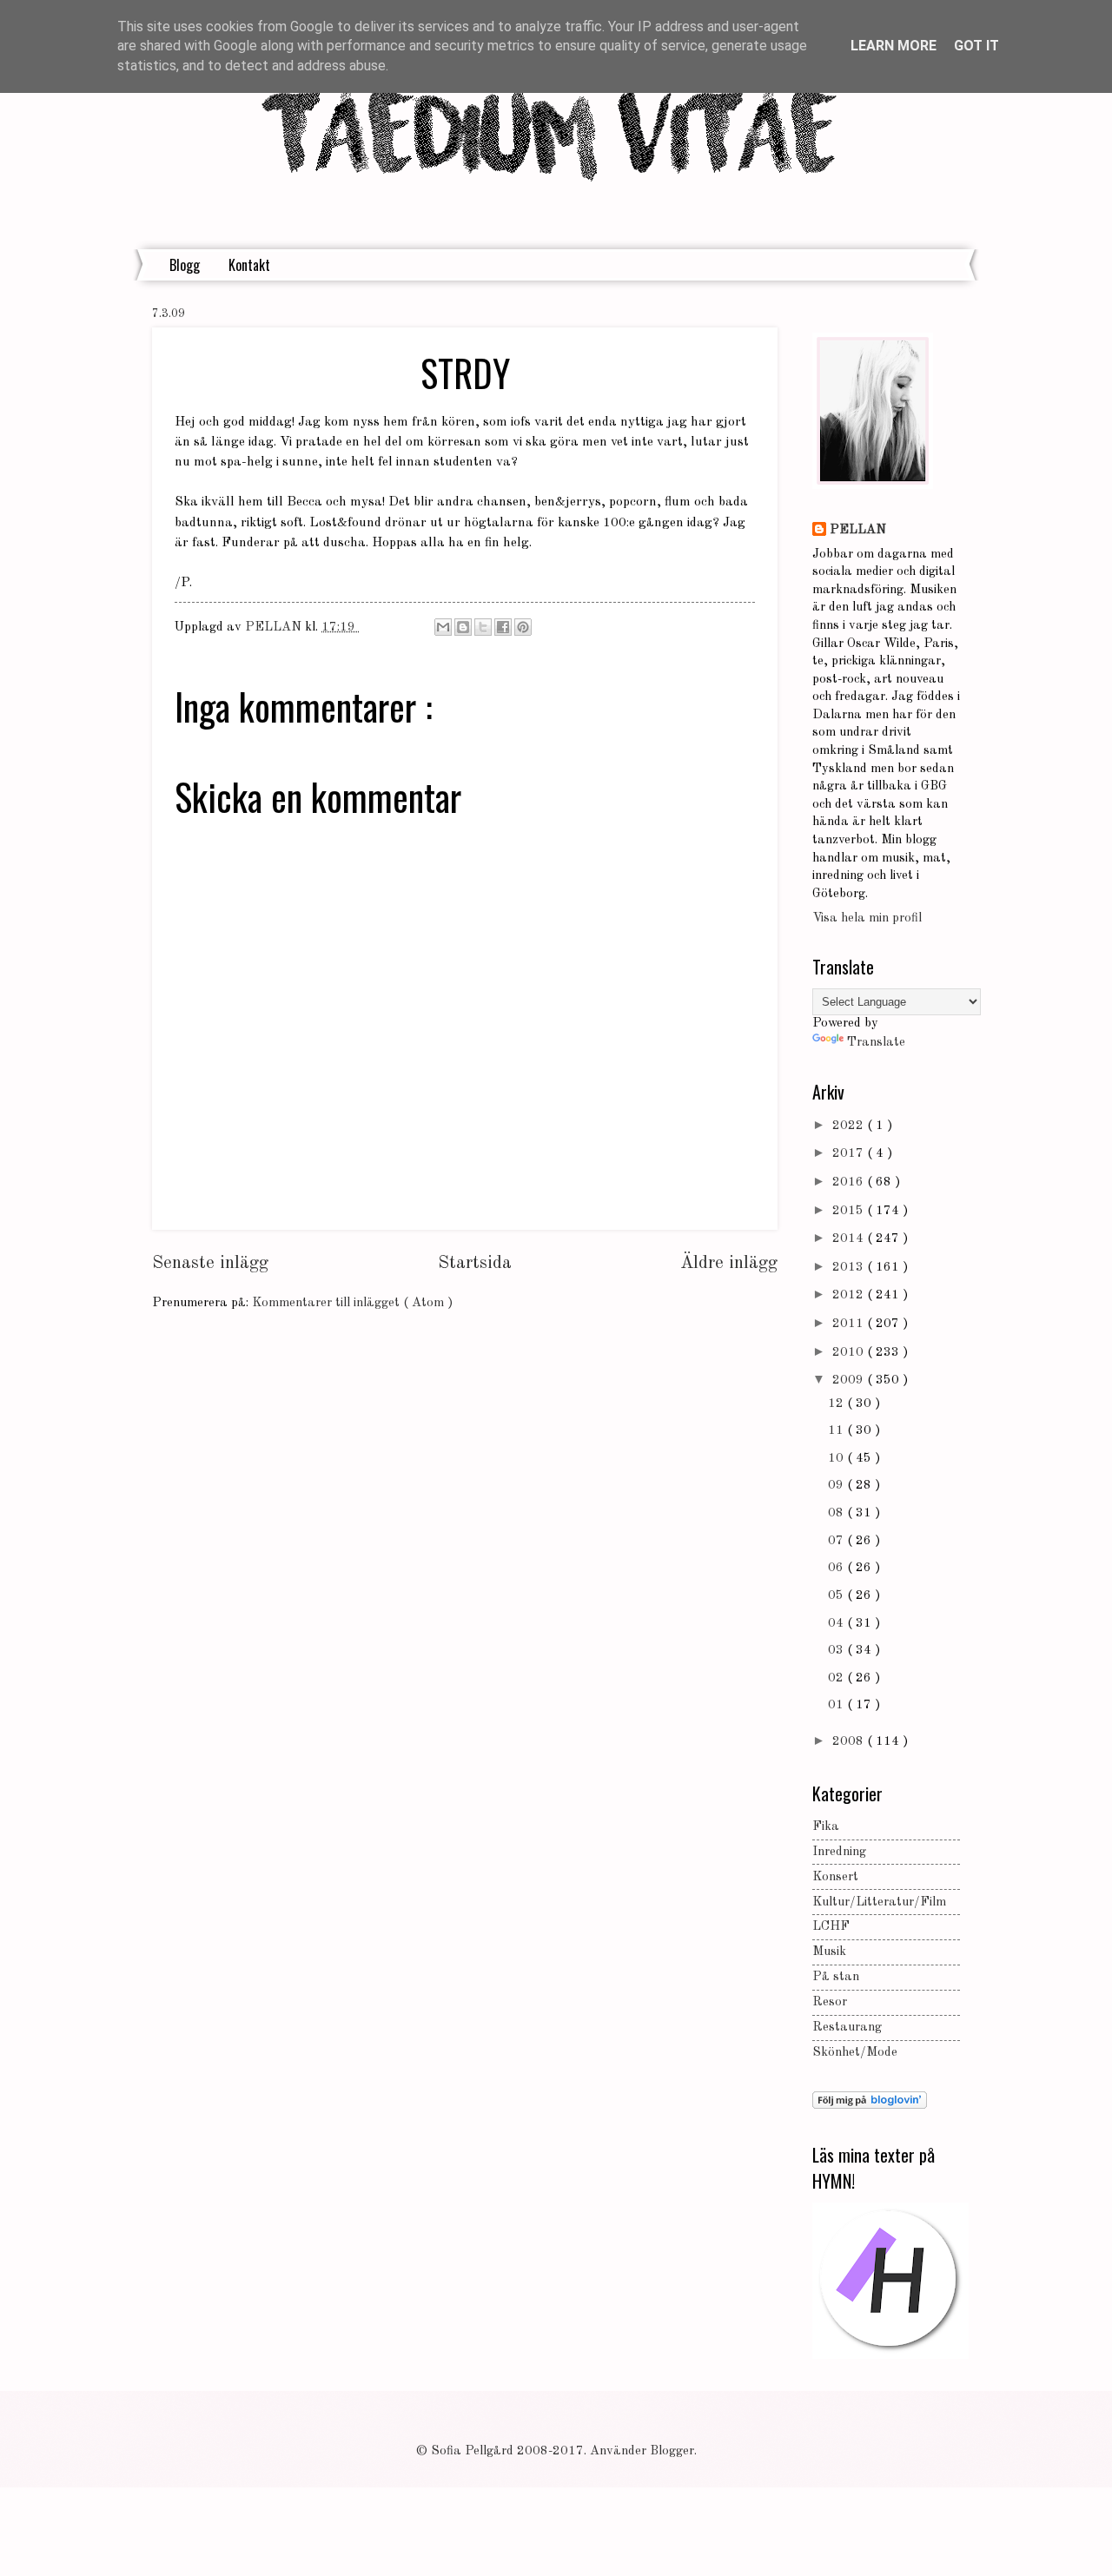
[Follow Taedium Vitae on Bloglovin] (870, 2106)
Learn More (894, 46)
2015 (850, 1211)
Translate (876, 1043)
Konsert (835, 1877)
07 (837, 1541)
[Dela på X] (483, 627)
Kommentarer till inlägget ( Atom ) (352, 1303)
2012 (850, 1295)
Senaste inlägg (210, 1263)
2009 (850, 1380)
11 (837, 1431)
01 (837, 1705)
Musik (829, 1952)
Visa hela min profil (867, 918)
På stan (836, 1977)
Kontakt (249, 265)
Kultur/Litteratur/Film (879, 1902)
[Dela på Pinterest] (523, 627)
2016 (850, 1182)
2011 (850, 1324)
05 (837, 1596)
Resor (830, 2002)
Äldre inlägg (729, 1263)
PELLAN (858, 530)
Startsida (475, 1263)
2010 (850, 1353)
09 (837, 1486)
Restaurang (847, 2028)
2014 (850, 1239)
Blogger (672, 2451)
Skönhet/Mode (855, 2053)
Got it (976, 46)
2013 (850, 1268)
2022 (850, 1126)
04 (837, 1624)
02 (837, 1678)
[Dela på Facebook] (503, 627)
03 (837, 1651)
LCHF (831, 1927)
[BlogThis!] (463, 627)
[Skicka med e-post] (443, 627)
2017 (850, 1154)
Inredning (839, 1852)
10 (837, 1459)
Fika (826, 1827)
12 (837, 1404)
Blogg (185, 265)
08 (837, 1513)
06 (837, 1568)
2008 (850, 1742)
